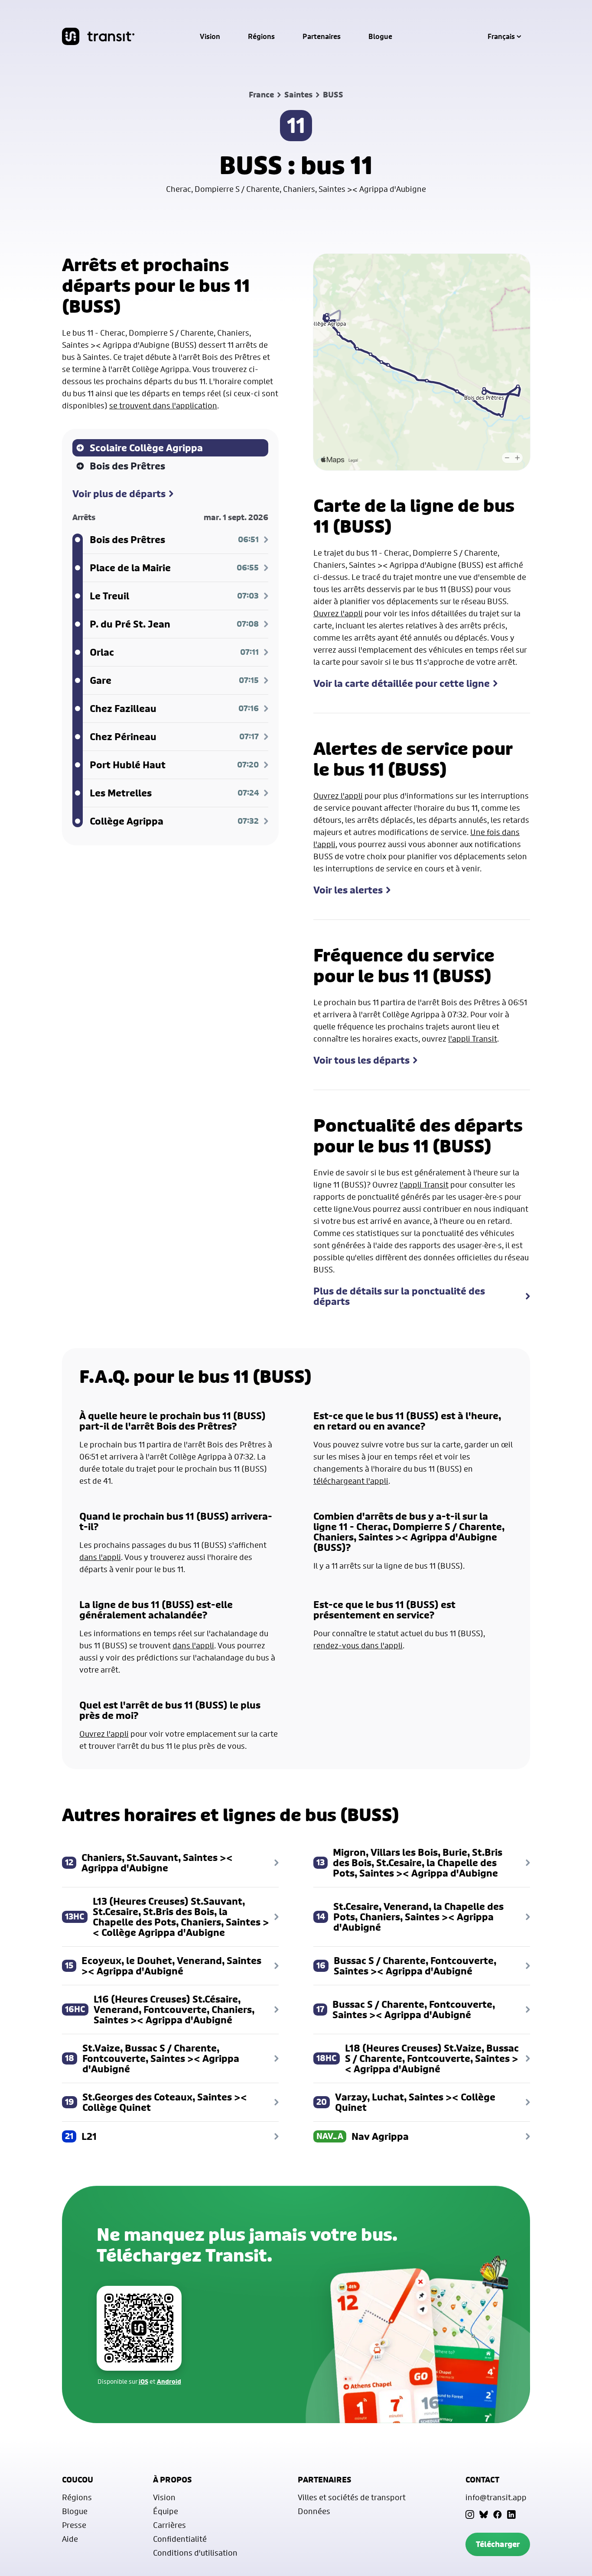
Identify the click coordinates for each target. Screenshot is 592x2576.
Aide (70, 2539)
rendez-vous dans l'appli (358, 1645)
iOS (143, 2381)
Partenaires (322, 36)
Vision (210, 36)
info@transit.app (496, 2497)
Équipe (166, 2511)
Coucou (78, 2480)
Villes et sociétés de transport (352, 2497)
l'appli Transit (473, 1039)
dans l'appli (100, 1557)
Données (314, 2511)
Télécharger (498, 2544)
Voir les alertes (348, 890)
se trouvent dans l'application (163, 405)
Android (169, 2381)
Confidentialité (180, 2539)
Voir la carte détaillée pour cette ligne (402, 683)
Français (501, 36)
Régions (261, 36)
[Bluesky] (484, 2515)
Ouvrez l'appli (338, 613)
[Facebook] (498, 2515)
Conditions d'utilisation (195, 2553)
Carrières (169, 2525)
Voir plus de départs (119, 494)
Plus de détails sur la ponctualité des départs (399, 1296)
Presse (74, 2525)
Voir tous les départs (361, 1060)
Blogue (380, 36)
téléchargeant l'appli (351, 1481)
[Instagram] (470, 2515)
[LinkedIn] (511, 2515)
